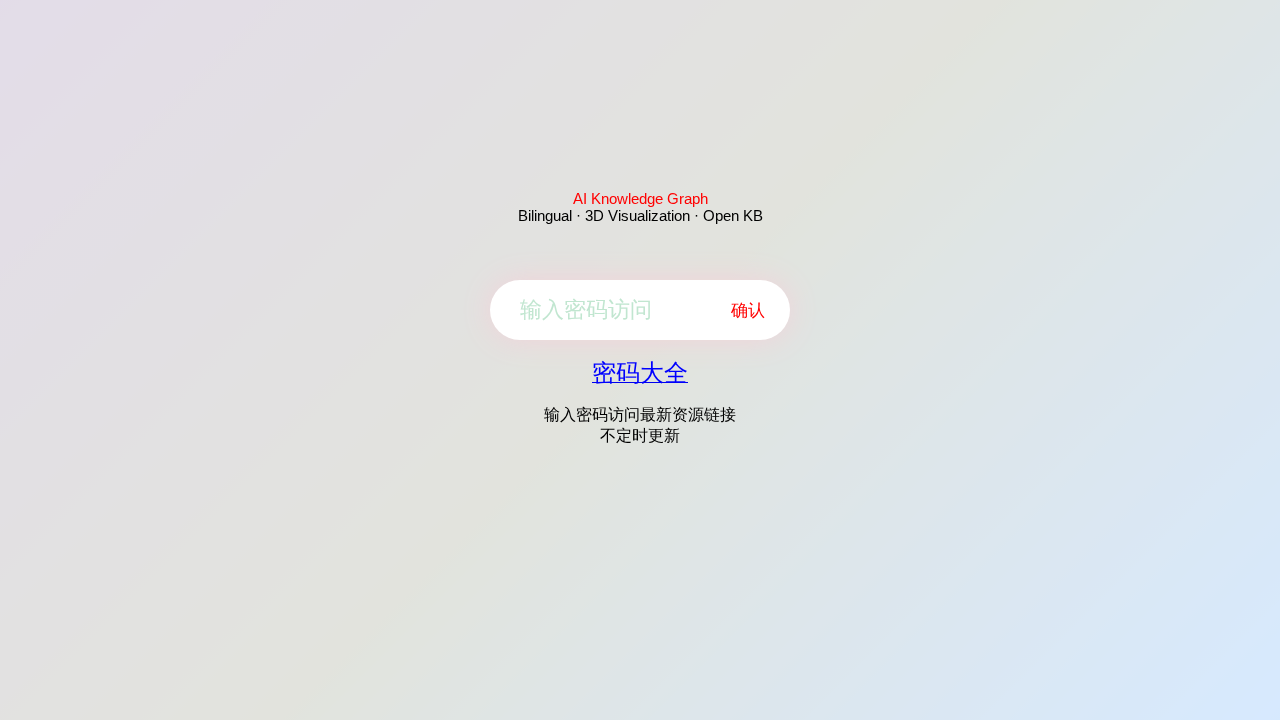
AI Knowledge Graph (640, 198)
